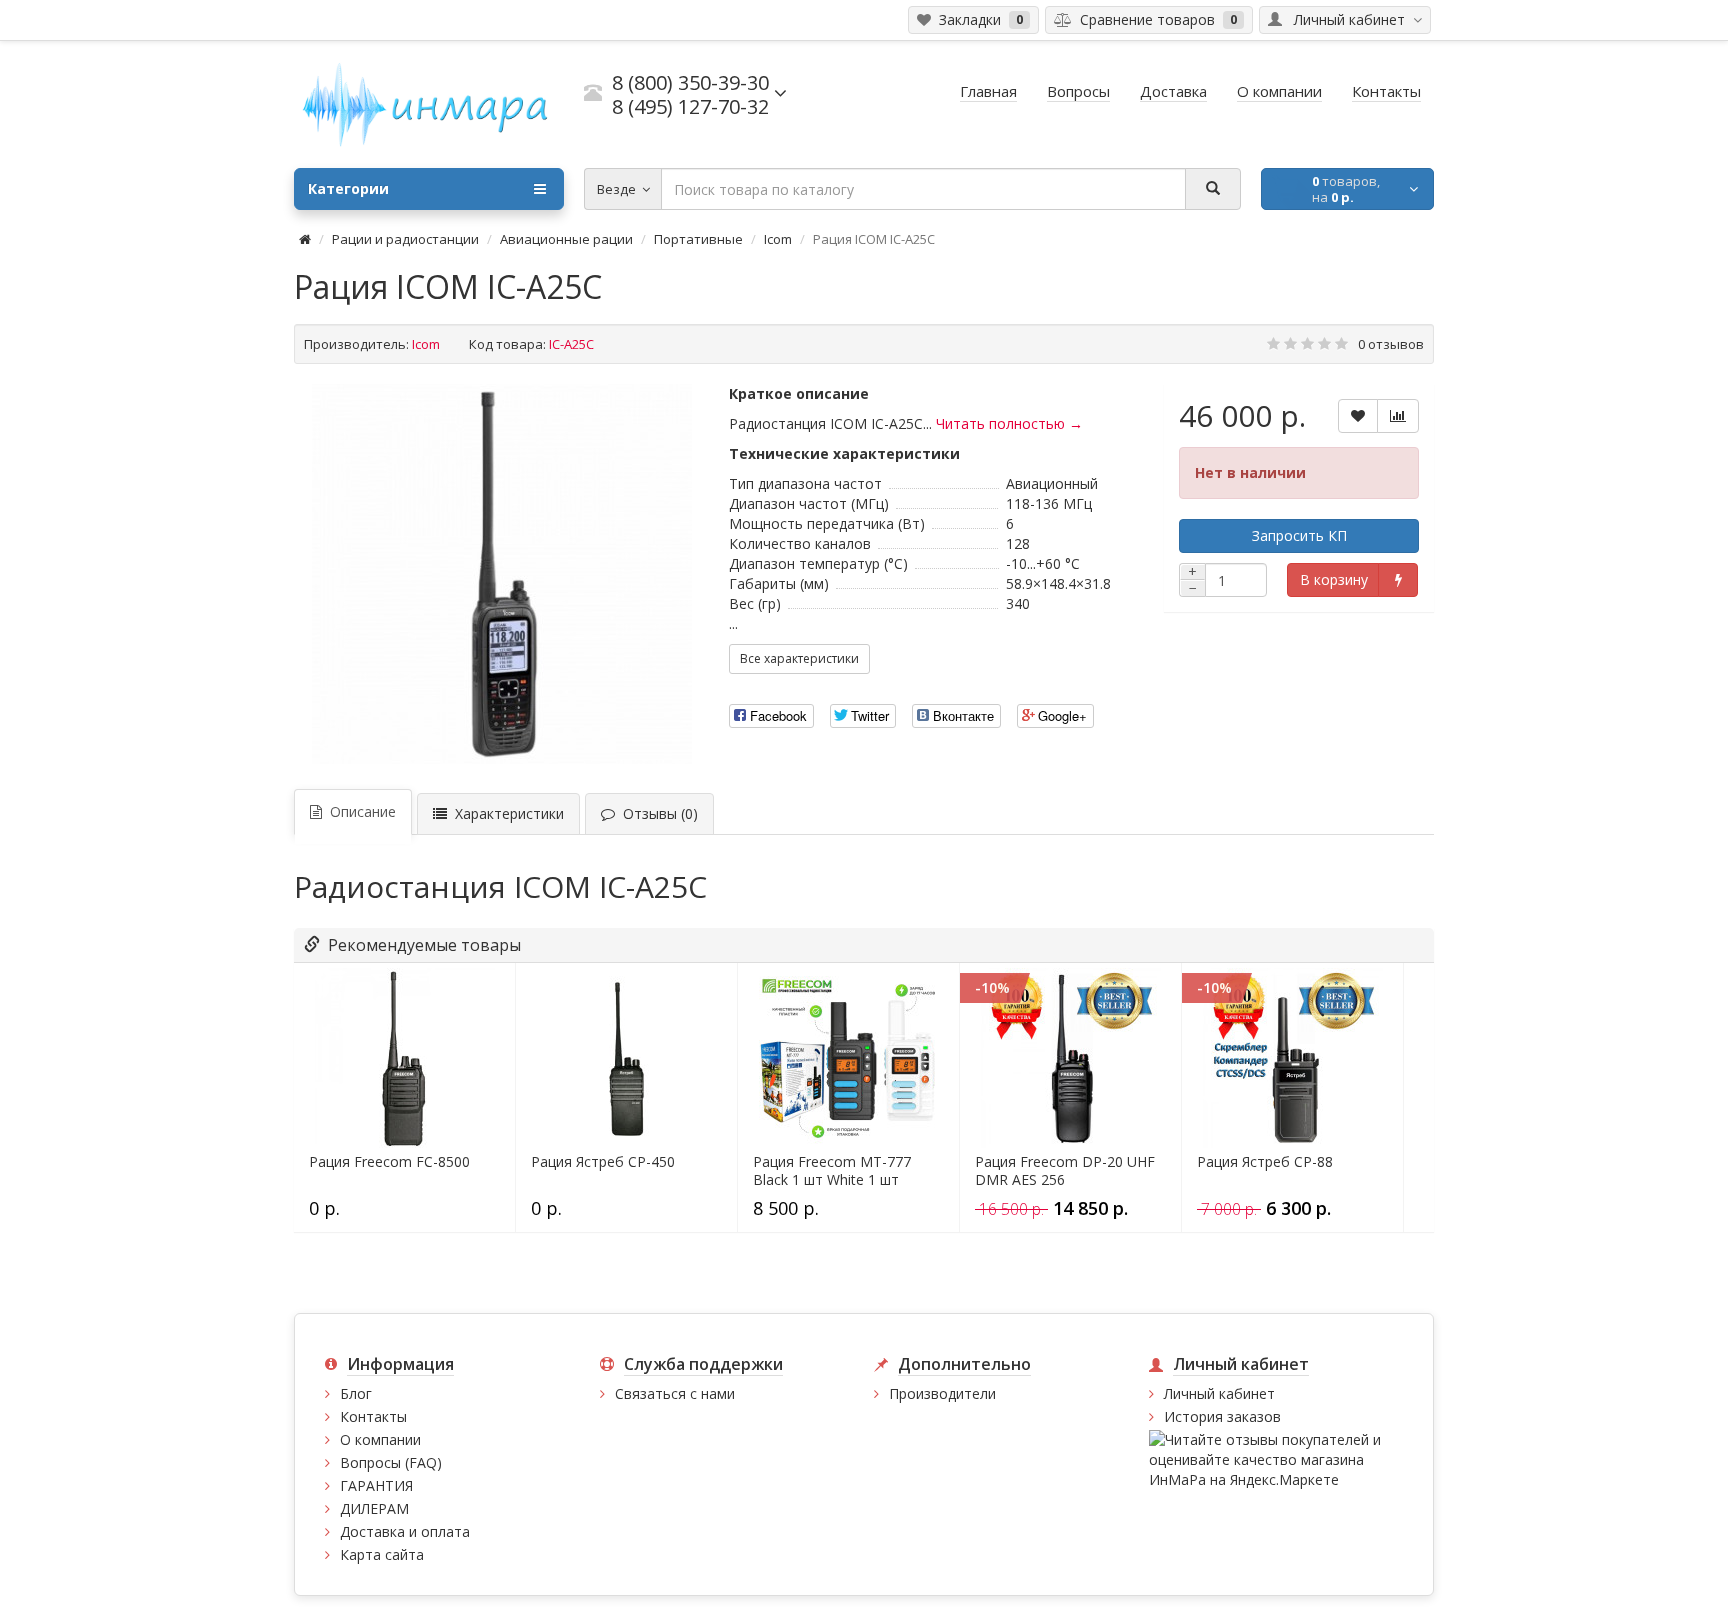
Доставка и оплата (405, 1531)
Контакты (373, 1416)
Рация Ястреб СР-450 (603, 1162)
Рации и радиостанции (405, 239)
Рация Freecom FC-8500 (389, 1162)
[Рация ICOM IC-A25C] (502, 574)
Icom (778, 239)
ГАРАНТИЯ (376, 1485)
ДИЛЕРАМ (374, 1508)
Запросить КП (1299, 535)
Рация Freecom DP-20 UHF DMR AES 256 (1065, 1171)
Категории (348, 188)
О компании (380, 1439)
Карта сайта (382, 1554)
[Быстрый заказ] (1397, 580)
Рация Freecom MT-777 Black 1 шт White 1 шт (832, 1171)
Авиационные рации (566, 239)
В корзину (1334, 579)
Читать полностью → (1009, 423)
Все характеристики (799, 658)
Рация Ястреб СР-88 (1265, 1162)
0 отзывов (1391, 344)
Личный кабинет (1219, 1393)
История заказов (1222, 1416)
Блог (356, 1393)
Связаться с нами (675, 1393)
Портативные (698, 239)
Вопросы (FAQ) (391, 1462)
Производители (942, 1393)
